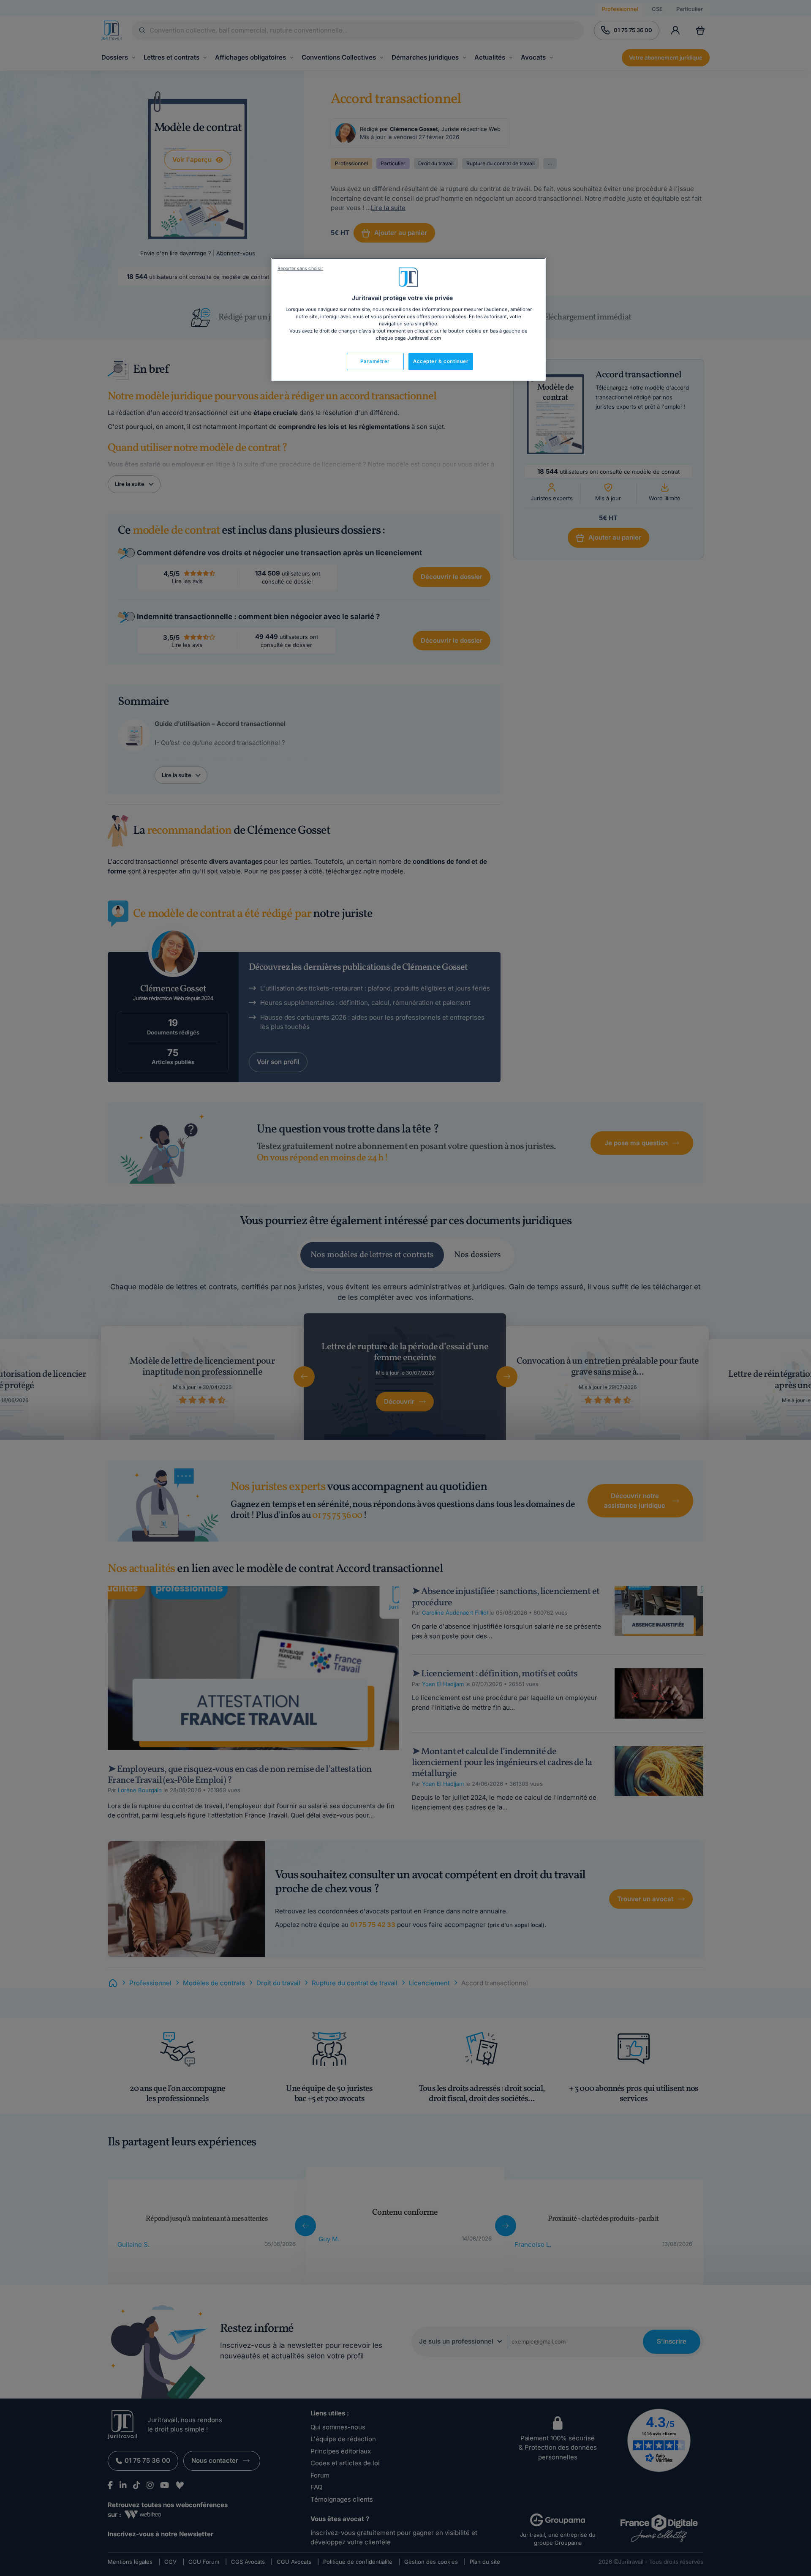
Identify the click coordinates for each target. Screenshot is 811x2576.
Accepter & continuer (441, 361)
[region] (408, 319)
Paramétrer (375, 361)
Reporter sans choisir (300, 269)
